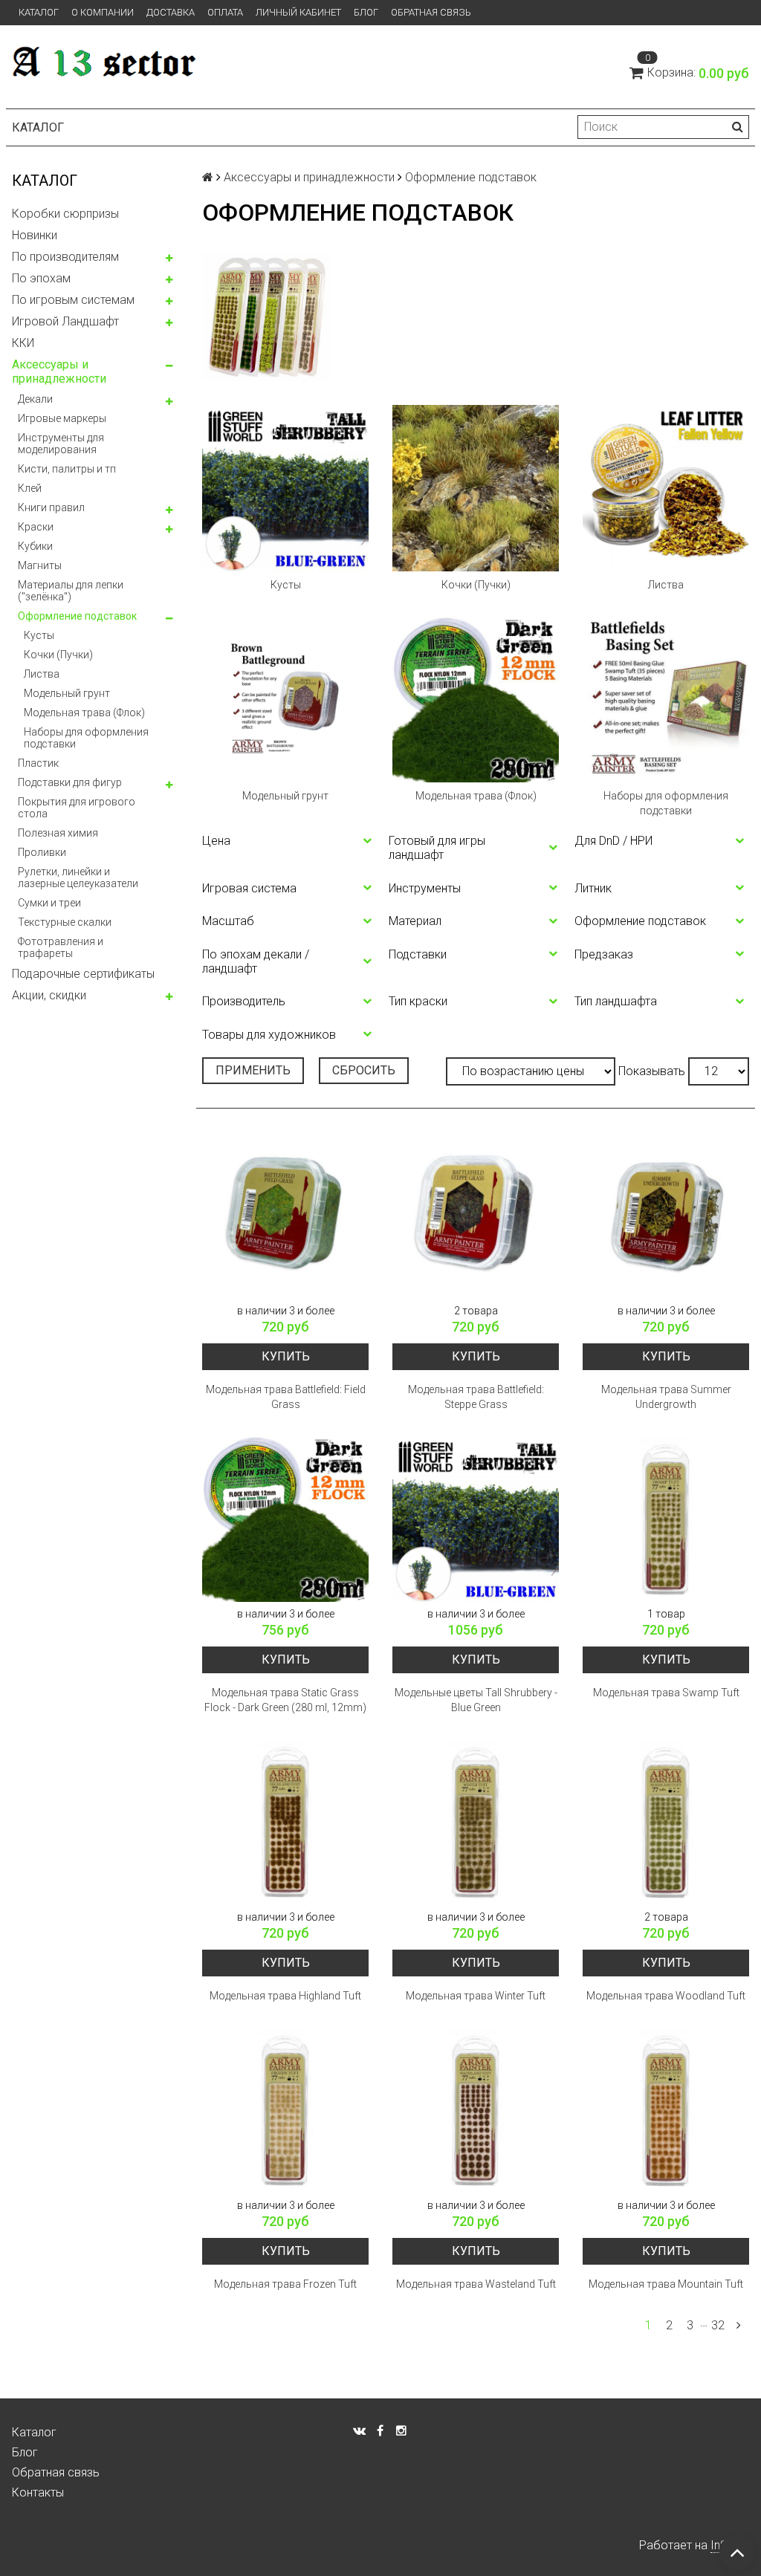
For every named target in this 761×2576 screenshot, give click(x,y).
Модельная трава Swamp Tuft (666, 1693)
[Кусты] (285, 488)
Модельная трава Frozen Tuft (285, 2284)
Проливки (42, 852)
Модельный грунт (67, 693)
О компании (103, 12)
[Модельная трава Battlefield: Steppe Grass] (476, 1216)
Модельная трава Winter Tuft (476, 1996)
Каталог (39, 12)
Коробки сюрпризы (65, 214)
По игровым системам (73, 300)
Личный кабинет (298, 12)
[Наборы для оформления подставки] (666, 699)
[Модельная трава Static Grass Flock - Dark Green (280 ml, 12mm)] (285, 1519)
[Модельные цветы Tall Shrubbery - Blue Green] (476, 1519)
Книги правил (51, 507)
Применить (253, 1070)
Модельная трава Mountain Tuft (666, 2284)
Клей (30, 488)
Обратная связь (431, 12)
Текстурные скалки (65, 922)
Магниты (40, 565)
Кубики (35, 546)
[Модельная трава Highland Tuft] (285, 1822)
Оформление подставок (77, 616)
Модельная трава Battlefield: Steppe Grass (476, 1397)
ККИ (23, 343)
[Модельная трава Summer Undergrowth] (666, 1216)
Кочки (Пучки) (58, 655)
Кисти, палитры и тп (67, 469)
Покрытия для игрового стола (77, 808)
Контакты (38, 2492)
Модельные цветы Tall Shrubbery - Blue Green (476, 1700)
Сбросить (364, 1070)
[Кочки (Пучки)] (476, 488)
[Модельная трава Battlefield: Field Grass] (285, 1216)
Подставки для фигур (70, 782)
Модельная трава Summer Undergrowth (666, 1397)
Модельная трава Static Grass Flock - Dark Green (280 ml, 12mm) (285, 1700)
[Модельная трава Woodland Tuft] (666, 1822)
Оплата (225, 12)
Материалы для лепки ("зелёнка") (71, 591)
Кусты (39, 635)
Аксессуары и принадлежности (59, 372)
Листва (42, 674)
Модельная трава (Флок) (84, 713)
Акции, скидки (49, 995)
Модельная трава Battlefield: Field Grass (286, 1397)
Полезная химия (58, 833)
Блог (366, 12)
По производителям (65, 257)
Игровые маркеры (62, 418)
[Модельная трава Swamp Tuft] (666, 1519)
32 (718, 2325)
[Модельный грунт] (285, 699)
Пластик (38, 763)
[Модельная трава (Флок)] (476, 699)
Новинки (35, 235)
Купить (286, 1356)
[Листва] (666, 488)
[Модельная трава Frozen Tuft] (285, 2110)
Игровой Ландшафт (65, 321)
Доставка (171, 12)
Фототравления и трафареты (61, 947)
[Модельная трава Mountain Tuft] (666, 2110)
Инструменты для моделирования (61, 444)
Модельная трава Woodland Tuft (666, 1996)
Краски (36, 527)
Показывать (652, 1071)
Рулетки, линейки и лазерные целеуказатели (78, 877)
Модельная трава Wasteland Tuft (476, 2284)
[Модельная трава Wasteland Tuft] (476, 2110)
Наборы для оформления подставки (86, 738)
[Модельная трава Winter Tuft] (476, 1822)
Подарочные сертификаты (83, 974)
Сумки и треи (49, 903)
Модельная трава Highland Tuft (285, 1996)
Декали (35, 399)
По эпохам (41, 278)
